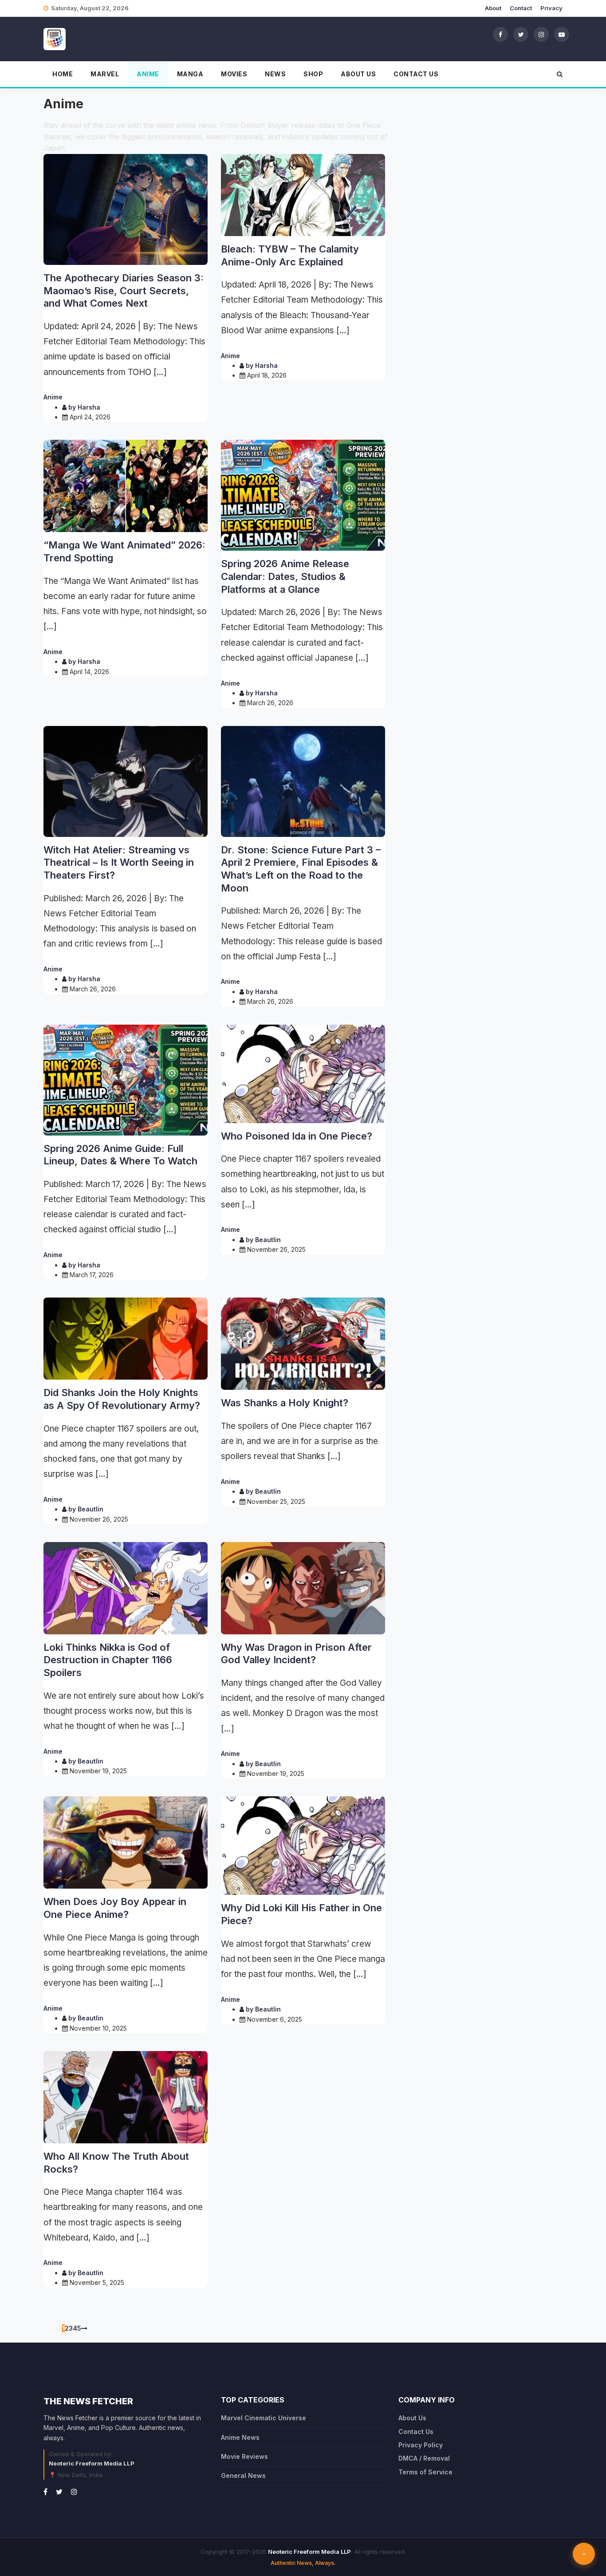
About (493, 8)
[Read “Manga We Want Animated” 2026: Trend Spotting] (126, 486)
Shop (313, 74)
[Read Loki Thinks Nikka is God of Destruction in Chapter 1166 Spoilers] (126, 1588)
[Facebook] (500, 34)
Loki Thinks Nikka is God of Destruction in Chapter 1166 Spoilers (108, 1660)
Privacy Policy (421, 2445)
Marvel (105, 74)
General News (243, 2475)
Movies (234, 74)
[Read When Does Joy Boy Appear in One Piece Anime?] (126, 1842)
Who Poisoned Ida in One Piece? (297, 1136)
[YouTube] (562, 34)
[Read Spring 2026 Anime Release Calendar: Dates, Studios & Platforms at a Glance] (303, 495)
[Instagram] (541, 34)
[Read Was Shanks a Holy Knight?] (303, 1344)
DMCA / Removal (424, 2458)
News (275, 74)
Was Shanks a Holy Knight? (285, 1403)
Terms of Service (425, 2472)
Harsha (89, 407)
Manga (190, 74)
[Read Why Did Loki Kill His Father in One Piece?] (303, 1846)
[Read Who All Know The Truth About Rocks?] (126, 2097)
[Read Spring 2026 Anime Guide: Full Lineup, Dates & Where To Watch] (126, 1080)
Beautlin (268, 1240)
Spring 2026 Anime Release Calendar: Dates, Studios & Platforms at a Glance (285, 576)
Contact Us (416, 74)
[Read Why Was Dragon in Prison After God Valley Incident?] (303, 1588)
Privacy (551, 8)
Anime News (240, 2437)
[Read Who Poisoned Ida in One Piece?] (303, 1074)
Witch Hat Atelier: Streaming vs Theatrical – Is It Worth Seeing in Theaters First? (119, 862)
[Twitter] (521, 34)
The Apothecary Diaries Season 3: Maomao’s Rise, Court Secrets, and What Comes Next (124, 290)
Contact (521, 8)
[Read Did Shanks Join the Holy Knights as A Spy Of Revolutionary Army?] (126, 1339)
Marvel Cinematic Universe (264, 2418)
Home (63, 74)
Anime (148, 74)
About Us (358, 74)
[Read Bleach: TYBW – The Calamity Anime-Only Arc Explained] (303, 195)
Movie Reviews (244, 2456)
